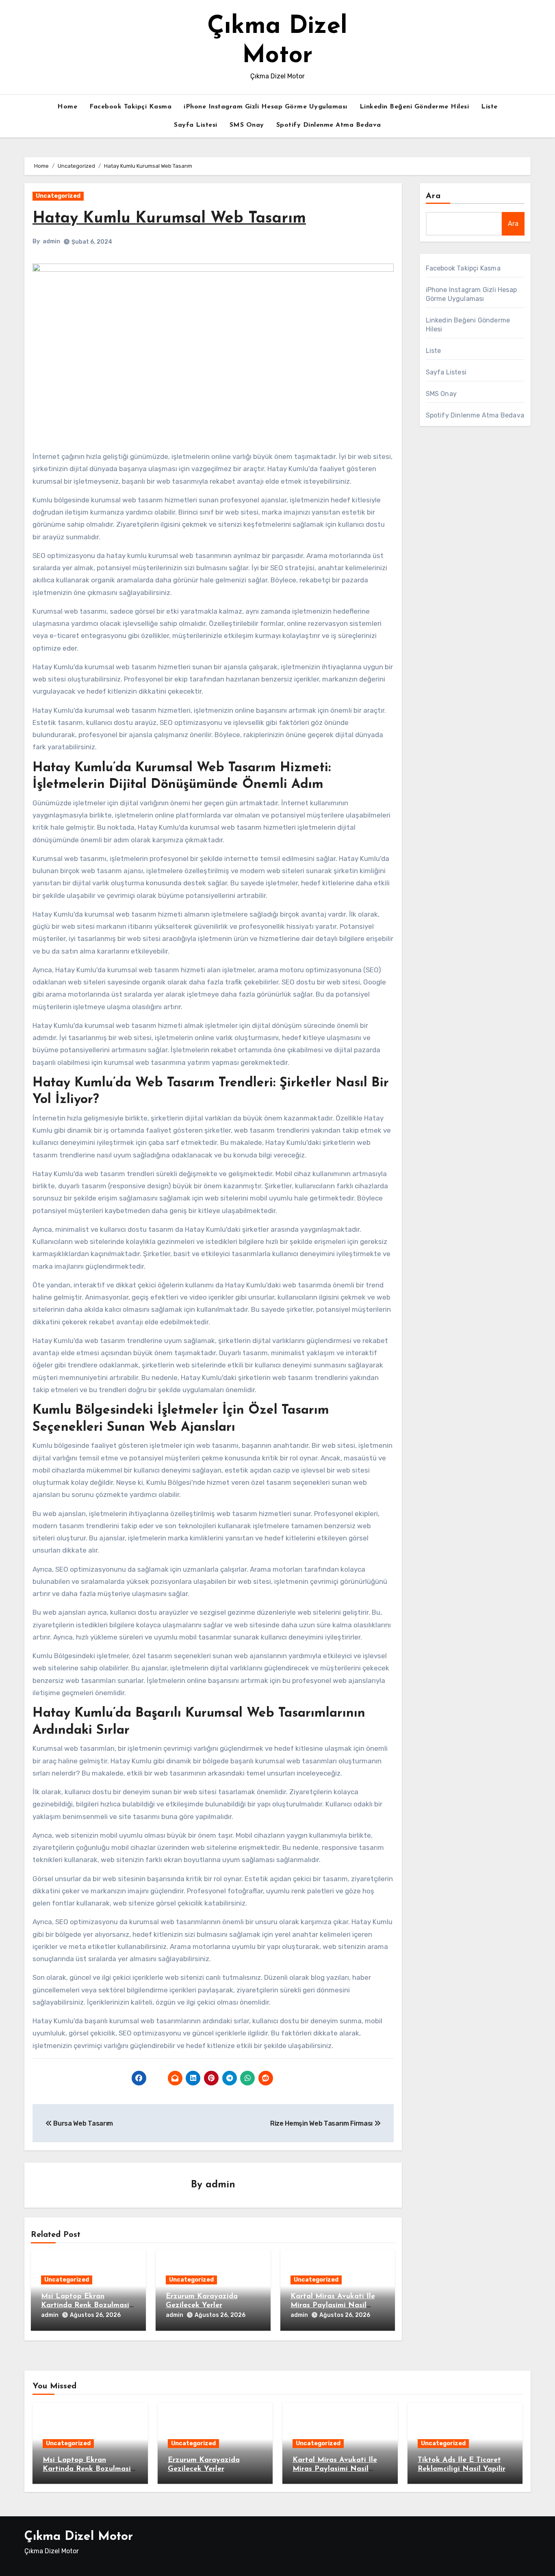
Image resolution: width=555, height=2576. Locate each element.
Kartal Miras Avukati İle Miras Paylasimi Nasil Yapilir (333, 2305)
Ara (433, 196)
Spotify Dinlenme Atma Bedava (329, 125)
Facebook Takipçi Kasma (130, 107)
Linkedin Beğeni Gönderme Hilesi (414, 107)
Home (67, 107)
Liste (489, 107)
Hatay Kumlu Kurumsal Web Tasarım (169, 219)
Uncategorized (58, 196)
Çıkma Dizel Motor (79, 2537)
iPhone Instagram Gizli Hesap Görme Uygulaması (266, 107)
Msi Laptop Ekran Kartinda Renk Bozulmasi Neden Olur (85, 2305)
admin (51, 241)
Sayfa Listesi (196, 125)
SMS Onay (247, 125)
